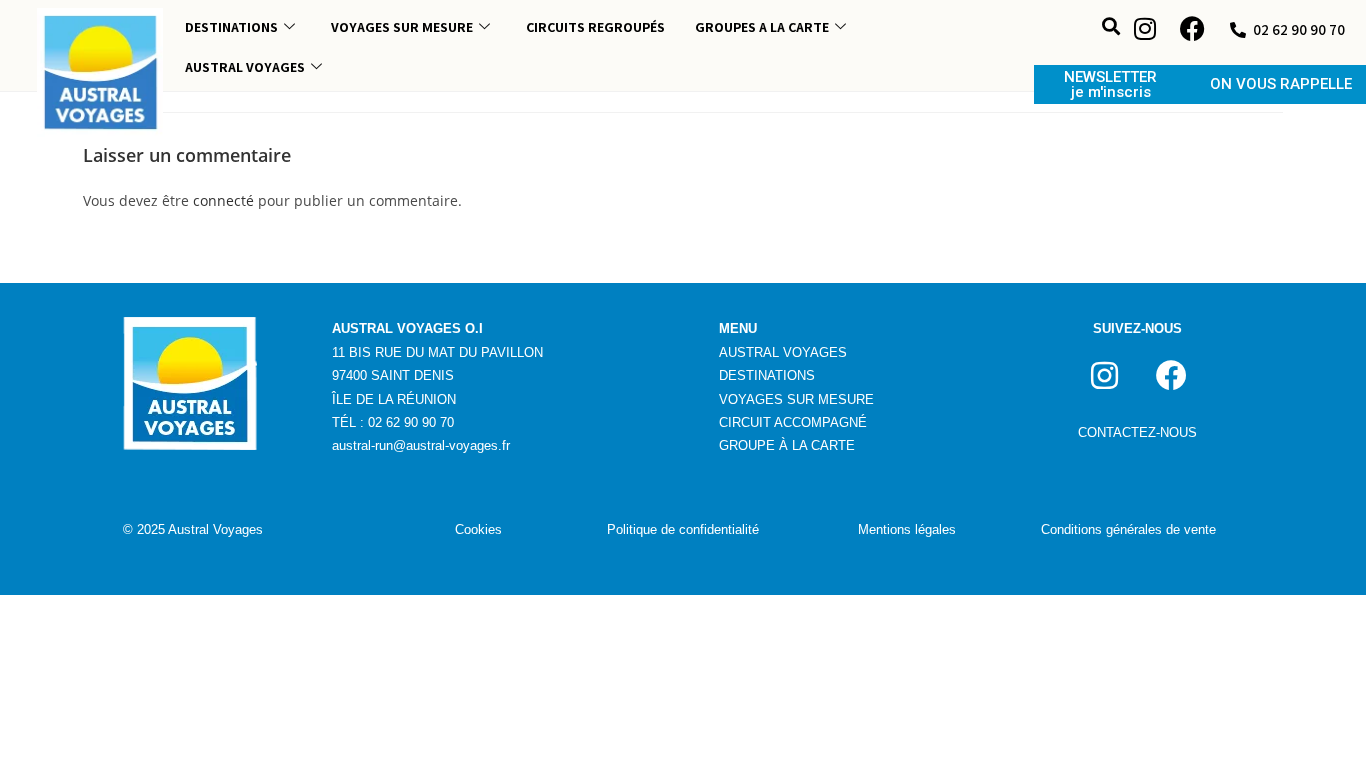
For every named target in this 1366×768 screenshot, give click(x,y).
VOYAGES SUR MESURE (402, 27)
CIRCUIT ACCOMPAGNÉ (793, 422)
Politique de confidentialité (683, 529)
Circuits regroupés (595, 27)
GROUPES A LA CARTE (762, 27)
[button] (1111, 26)
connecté (223, 200)
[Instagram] (1145, 29)
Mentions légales (907, 529)
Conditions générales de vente (1128, 529)
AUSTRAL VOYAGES (245, 67)
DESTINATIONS (231, 27)
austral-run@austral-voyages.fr (421, 445)
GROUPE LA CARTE (787, 445)
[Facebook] (1193, 29)
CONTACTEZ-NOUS (1137, 432)
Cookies (478, 529)
